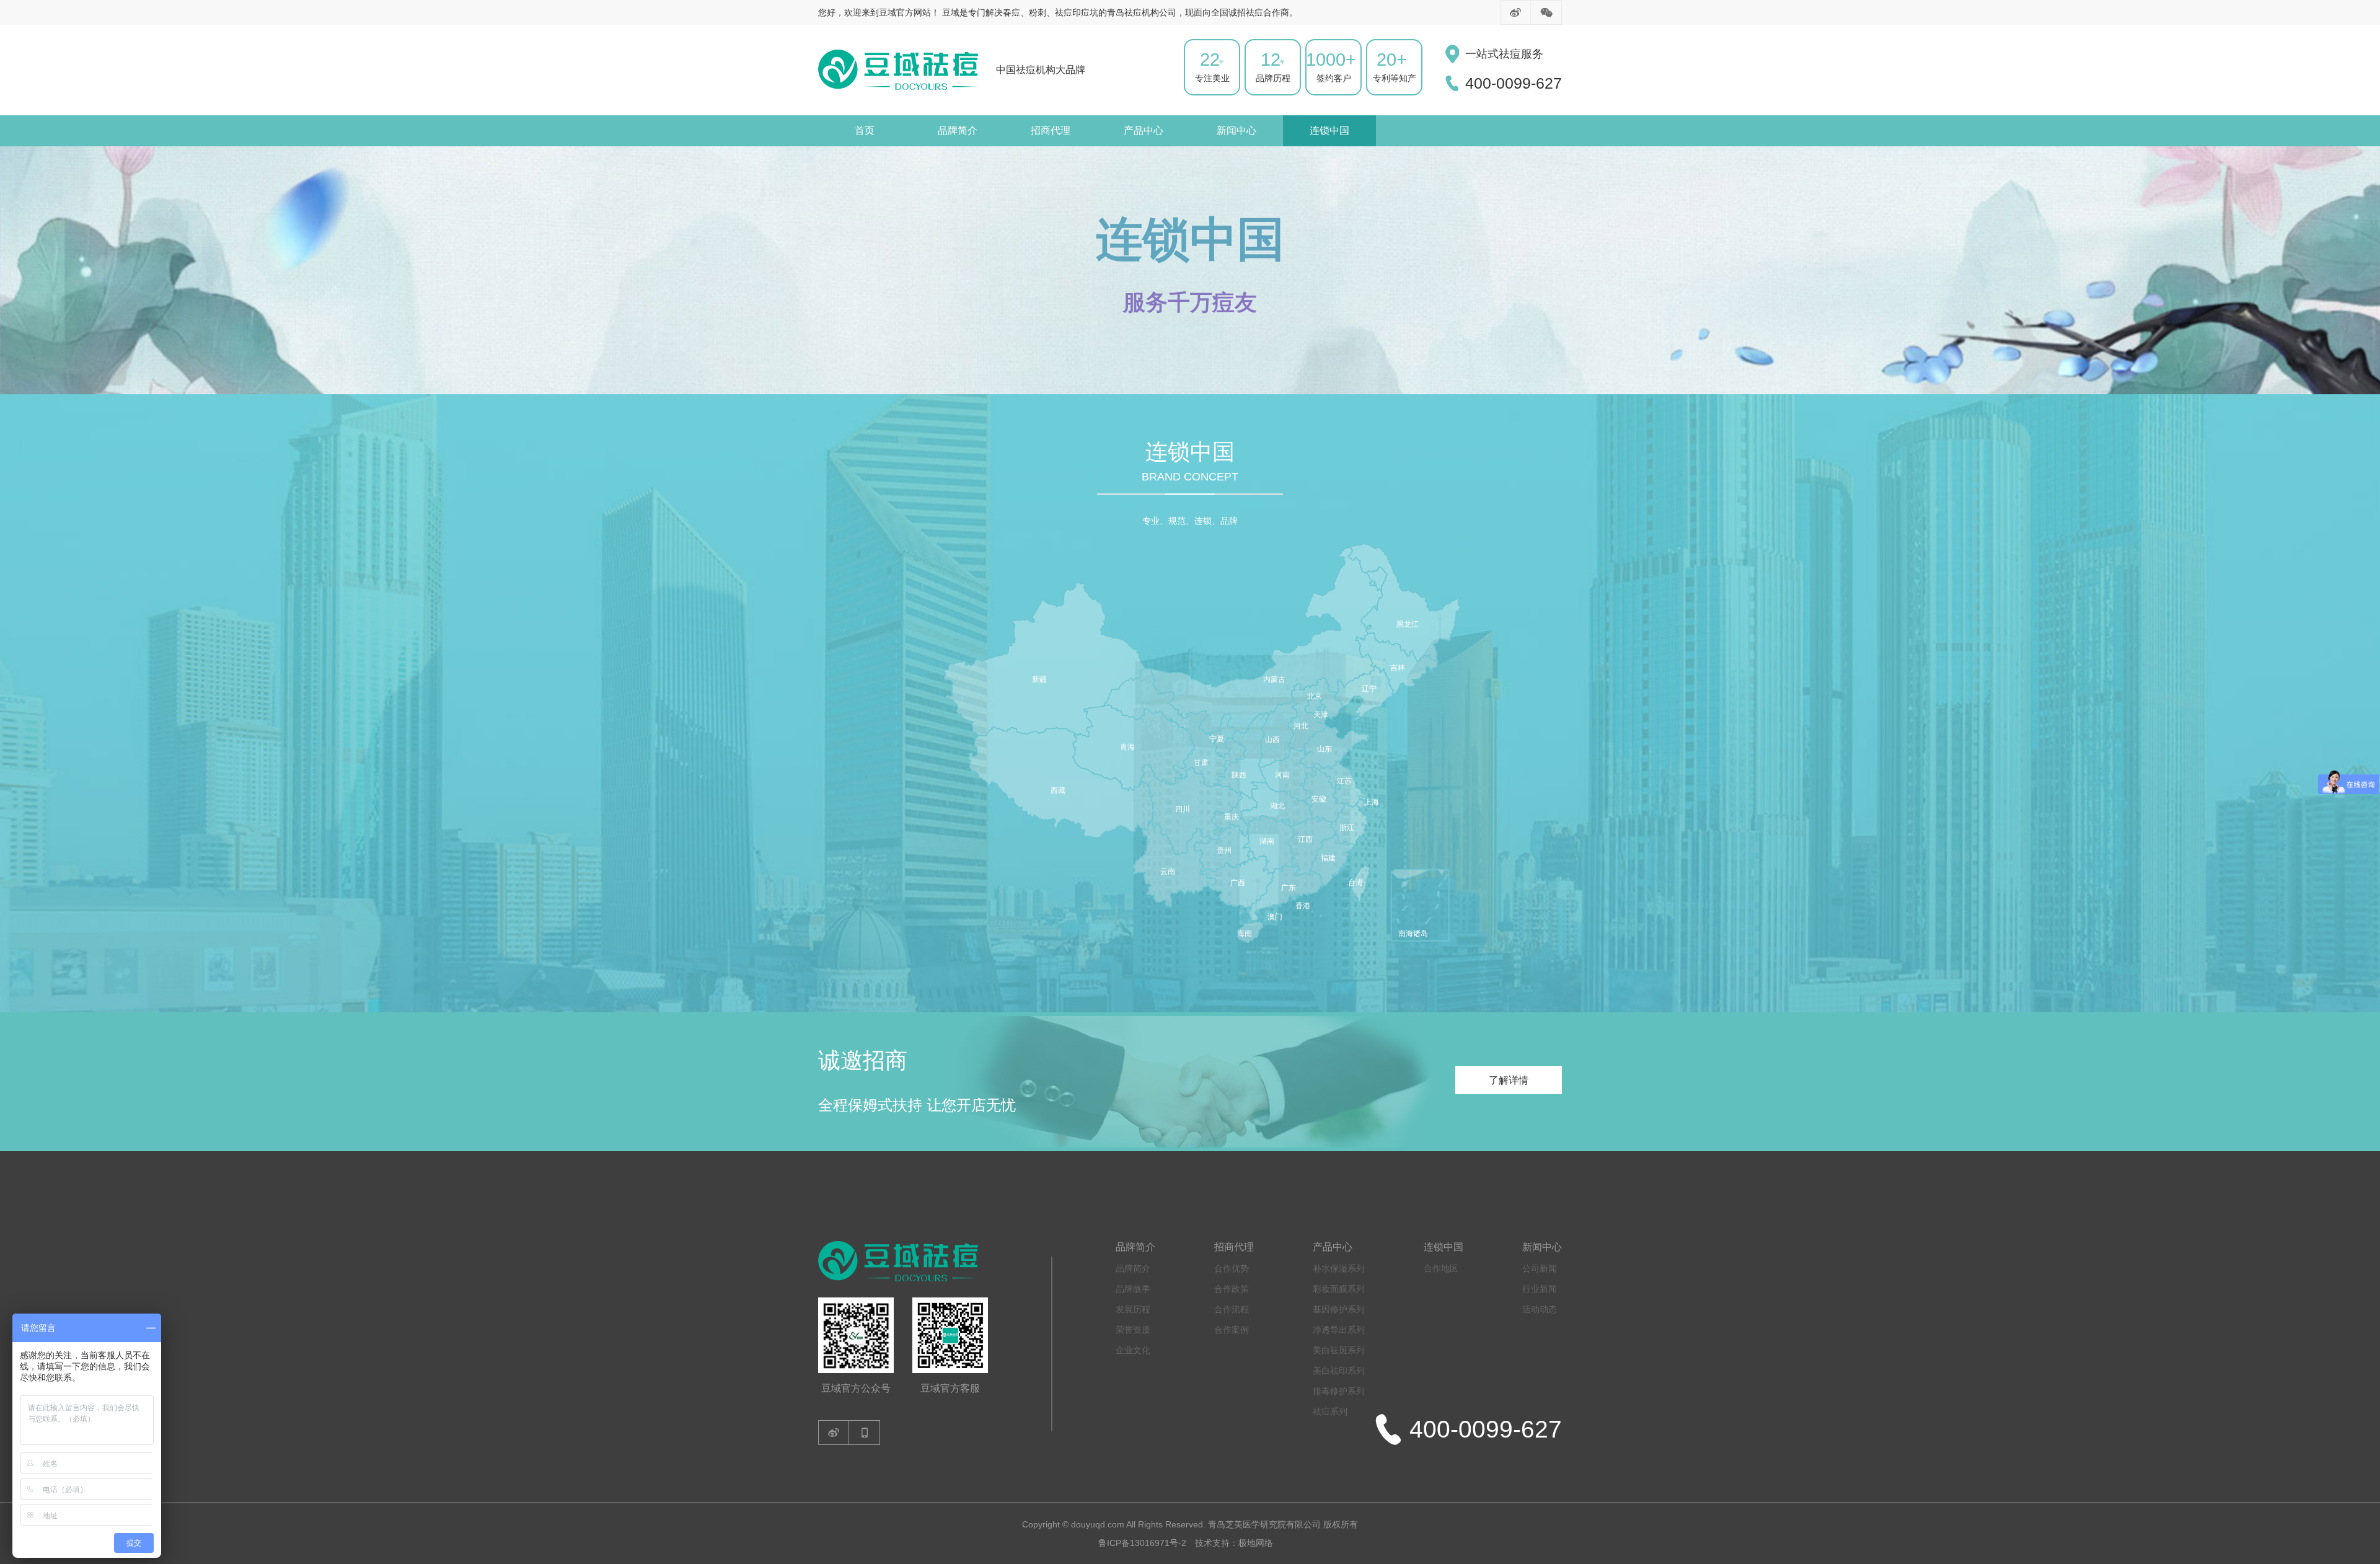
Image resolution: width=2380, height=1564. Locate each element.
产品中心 (1144, 130)
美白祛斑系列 (1339, 1350)
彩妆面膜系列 (1339, 1289)
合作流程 (1232, 1309)
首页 (865, 130)
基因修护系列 (1339, 1309)
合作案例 (1232, 1330)
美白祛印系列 (1339, 1371)
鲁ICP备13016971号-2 (1142, 1543)
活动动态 (1540, 1309)
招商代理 (1051, 130)
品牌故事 (1133, 1289)
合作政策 (1232, 1289)
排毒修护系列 (1339, 1391)
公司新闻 (1540, 1268)
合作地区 (1441, 1268)
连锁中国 (1329, 130)
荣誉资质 (1133, 1330)
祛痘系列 (1330, 1412)
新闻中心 (1236, 130)
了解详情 (1509, 1080)
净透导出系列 (1339, 1330)
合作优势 (1232, 1268)
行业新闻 (1540, 1289)
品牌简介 (958, 130)
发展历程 (1133, 1309)
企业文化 (1133, 1350)
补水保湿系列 (1339, 1268)
